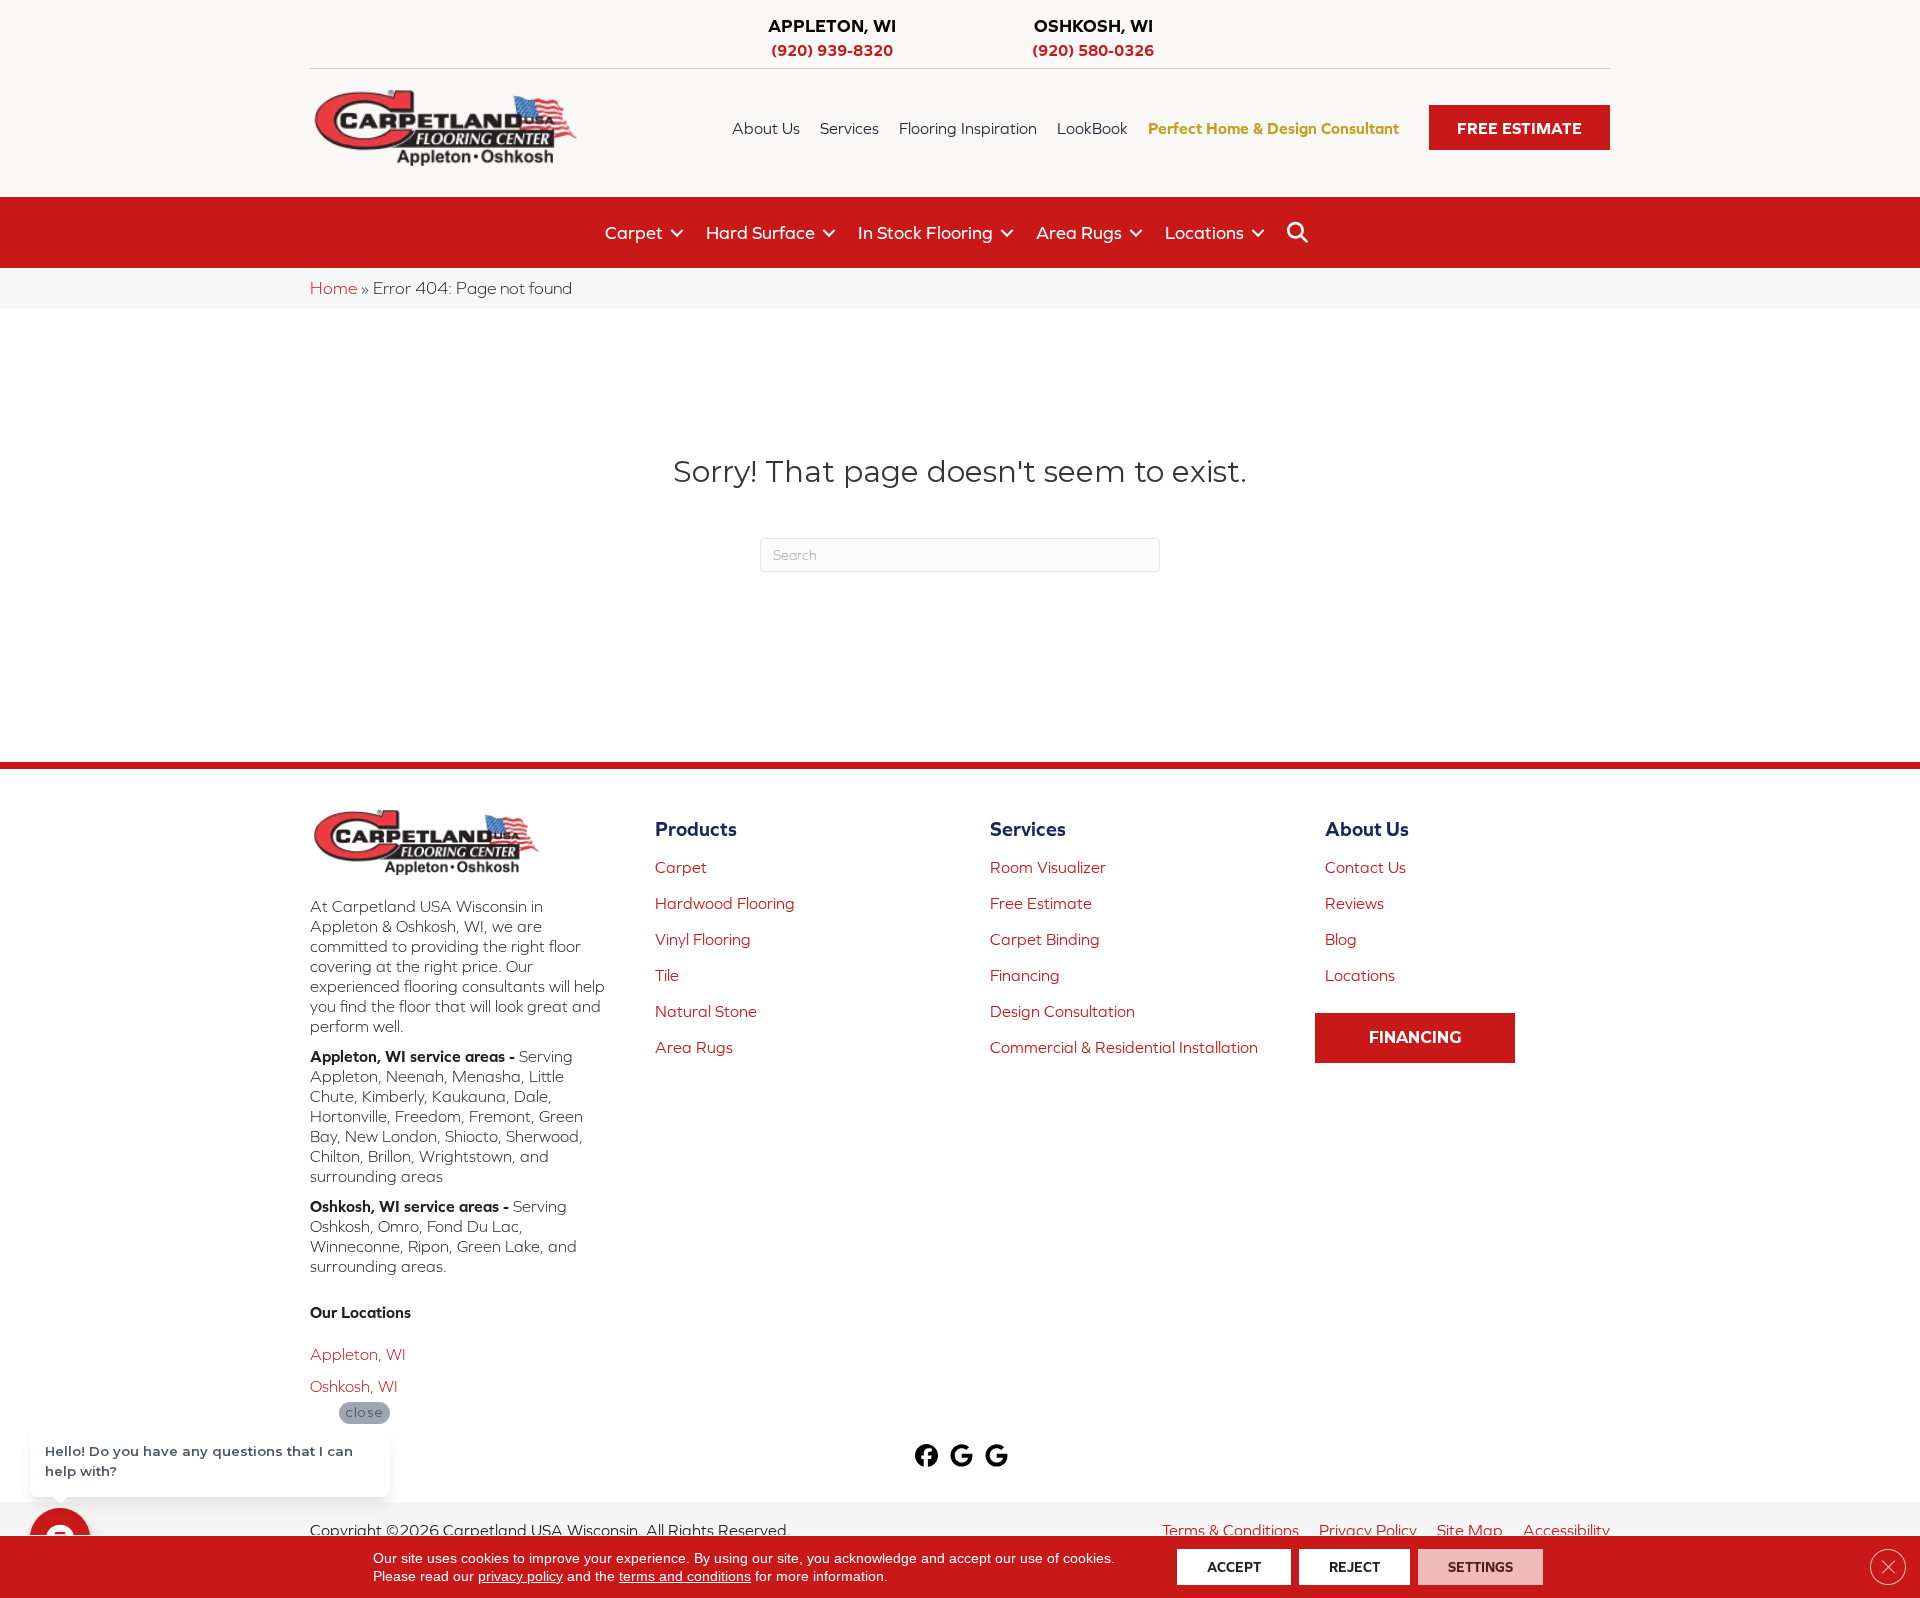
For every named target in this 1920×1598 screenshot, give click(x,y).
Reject (1354, 1567)
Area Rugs (1079, 232)
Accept (1234, 1567)
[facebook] (927, 1457)
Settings (1480, 1567)
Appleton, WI (358, 1354)
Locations (1204, 232)
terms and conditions (685, 1576)
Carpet (634, 232)
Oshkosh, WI (354, 1386)
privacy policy (520, 1576)
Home (333, 288)
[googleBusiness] (962, 1457)
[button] (1519, 127)
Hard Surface (760, 232)
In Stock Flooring (925, 232)
